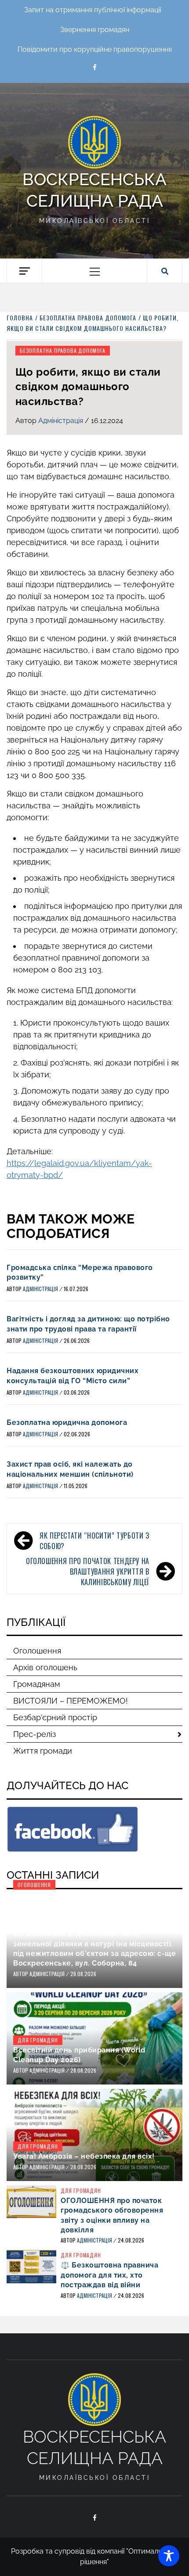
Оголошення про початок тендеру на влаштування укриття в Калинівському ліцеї (88, 1571)
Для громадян (38, 2040)
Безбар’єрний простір (55, 1717)
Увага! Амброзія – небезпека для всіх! (84, 2156)
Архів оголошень (45, 1667)
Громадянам (37, 1684)
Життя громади (43, 1751)
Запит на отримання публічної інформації (93, 10)
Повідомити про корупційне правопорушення (95, 49)
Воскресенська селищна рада (94, 190)
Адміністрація (62, 421)
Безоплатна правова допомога (63, 350)
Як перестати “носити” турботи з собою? (94, 1541)
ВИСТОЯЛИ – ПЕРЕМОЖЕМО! (71, 1701)
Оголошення (37, 1651)
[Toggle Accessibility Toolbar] (169, 2556)
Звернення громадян (95, 30)
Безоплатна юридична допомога (67, 1423)
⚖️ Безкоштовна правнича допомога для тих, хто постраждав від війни (109, 2275)
